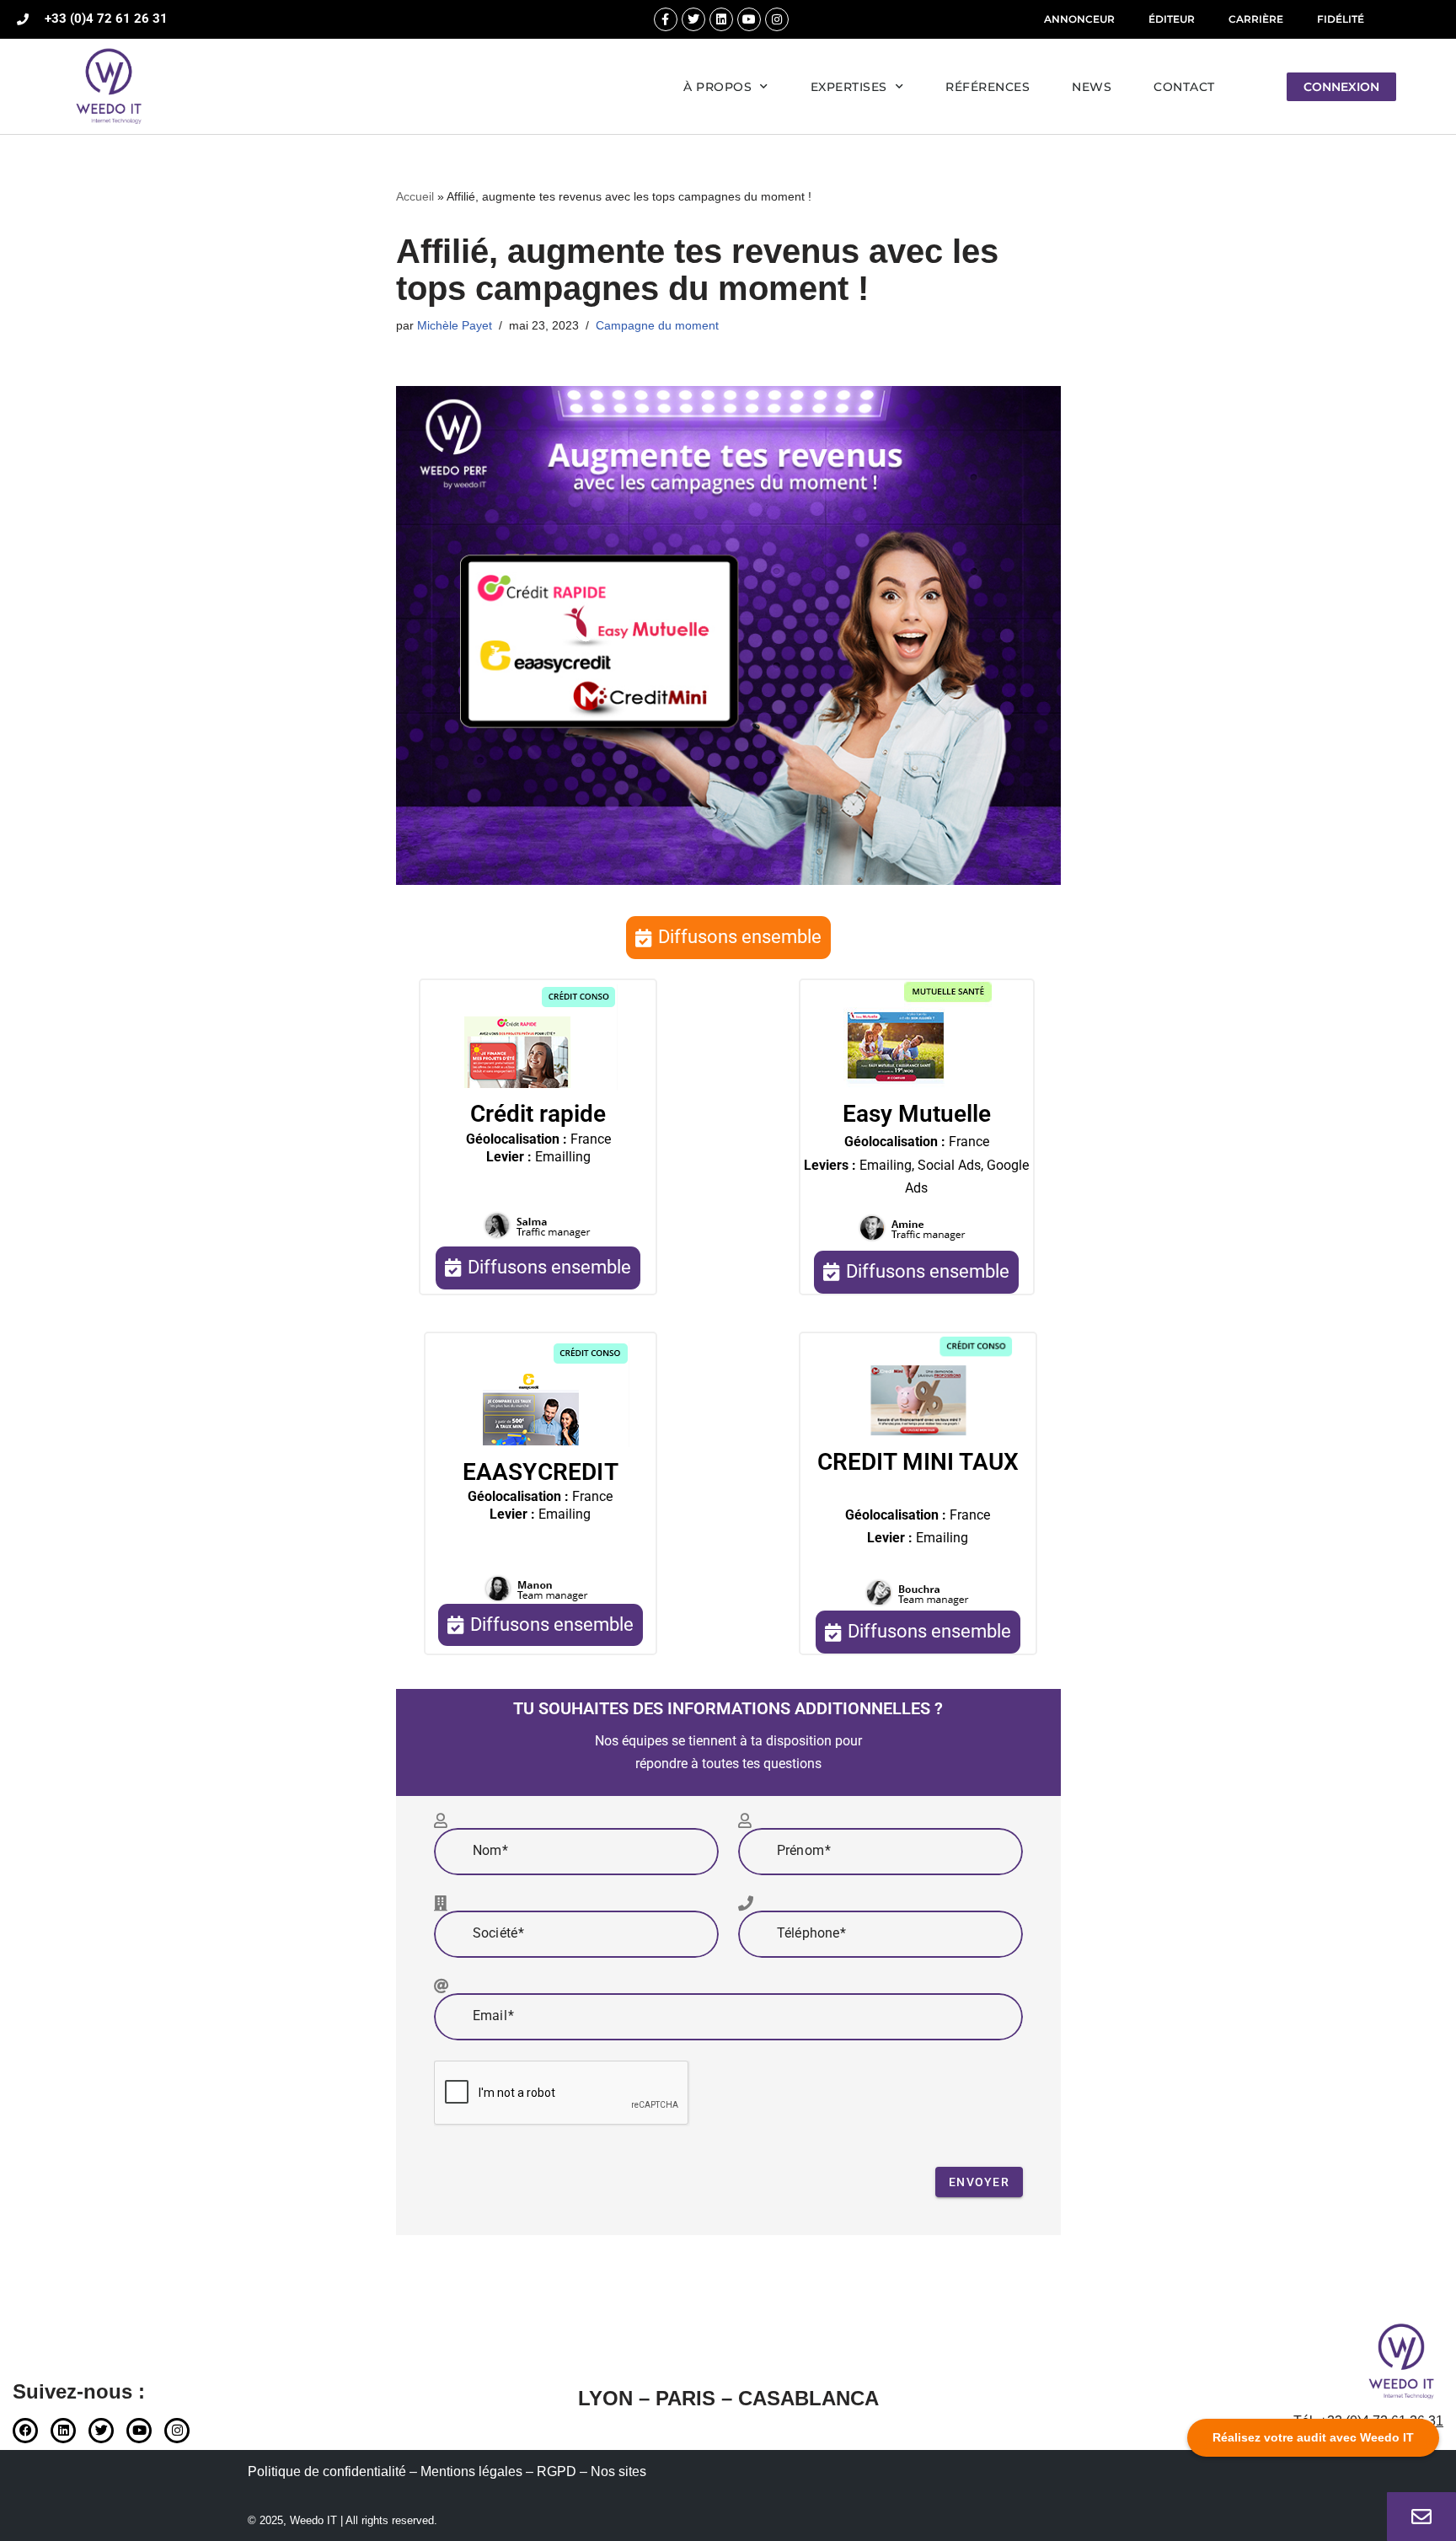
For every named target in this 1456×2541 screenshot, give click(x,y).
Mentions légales (471, 2471)
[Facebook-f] (666, 19)
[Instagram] (777, 19)
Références (988, 87)
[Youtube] (749, 19)
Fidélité (1341, 19)
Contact (1184, 87)
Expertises (849, 87)
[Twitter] (693, 19)
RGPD (557, 2471)
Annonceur (1079, 19)
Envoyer (979, 2182)
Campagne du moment (657, 325)
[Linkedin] (721, 19)
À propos (717, 87)
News (1092, 87)
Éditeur (1172, 19)
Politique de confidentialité (327, 2471)
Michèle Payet (455, 325)
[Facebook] (25, 2431)
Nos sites (618, 2471)
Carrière (1256, 19)
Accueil (415, 196)
